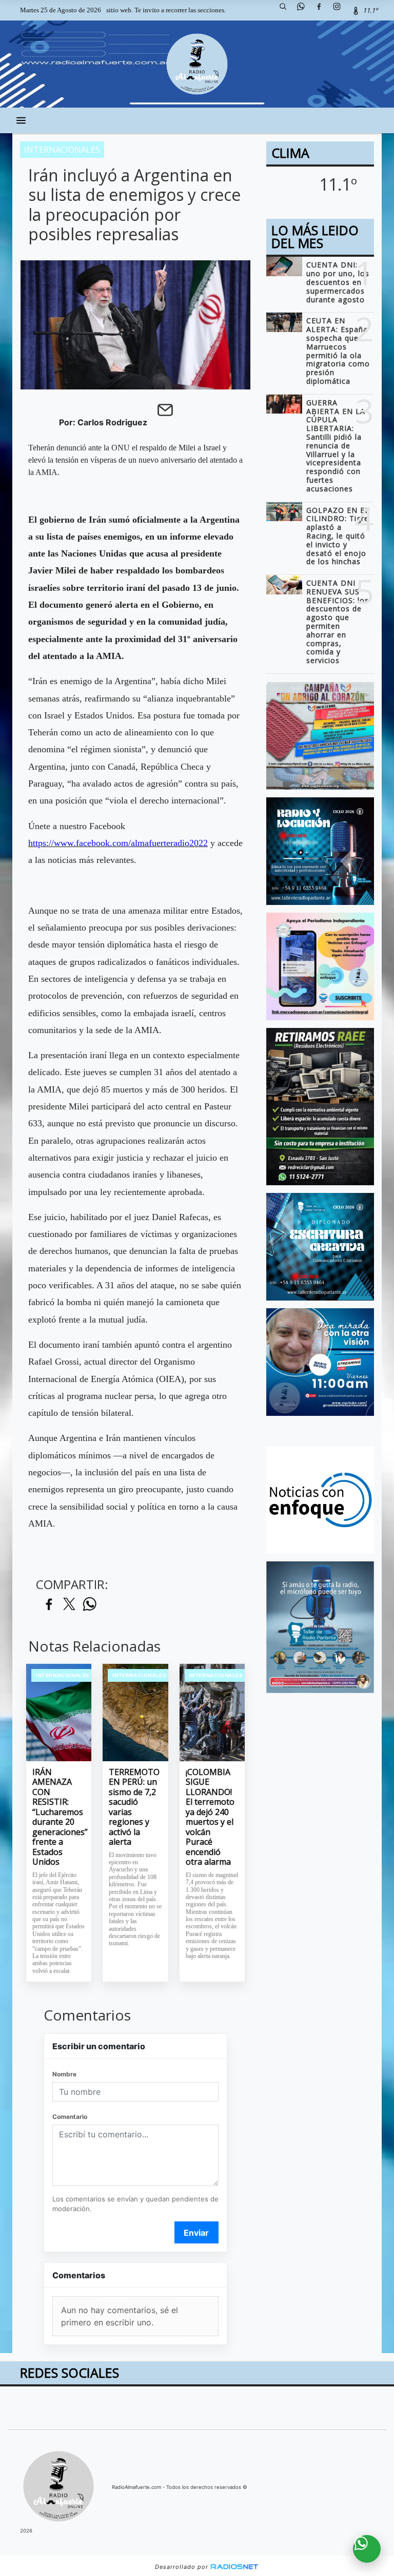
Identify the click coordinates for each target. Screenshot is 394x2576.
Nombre (64, 2074)
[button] (287, 10)
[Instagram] (341, 10)
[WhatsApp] (305, 10)
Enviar (196, 2233)
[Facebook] (323, 10)
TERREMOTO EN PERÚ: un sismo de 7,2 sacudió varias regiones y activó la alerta (134, 1807)
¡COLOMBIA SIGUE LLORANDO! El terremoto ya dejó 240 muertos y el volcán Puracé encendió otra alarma (210, 1817)
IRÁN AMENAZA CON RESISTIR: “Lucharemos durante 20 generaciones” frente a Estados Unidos (59, 1817)
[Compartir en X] (69, 1605)
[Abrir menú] (21, 120)
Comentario (70, 2117)
